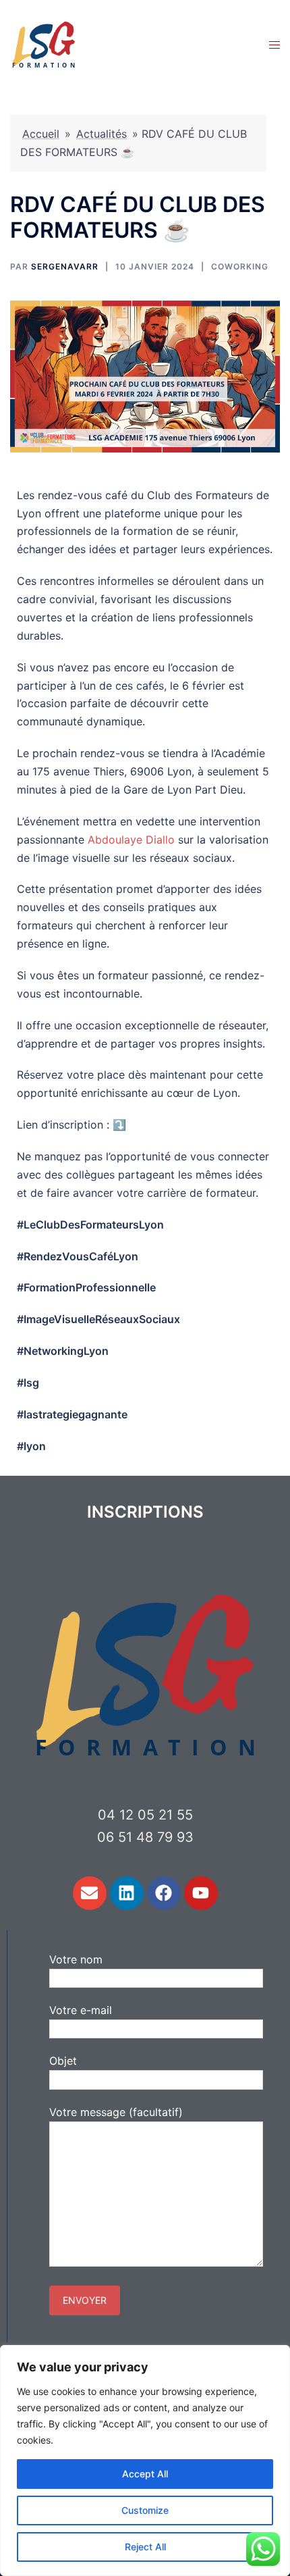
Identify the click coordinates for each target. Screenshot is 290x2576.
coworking (240, 266)
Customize (145, 2510)
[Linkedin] (127, 1893)
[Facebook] (164, 1893)
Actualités (101, 134)
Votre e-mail (81, 2010)
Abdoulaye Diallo (131, 840)
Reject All (145, 2547)
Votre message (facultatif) (116, 2112)
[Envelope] (90, 1893)
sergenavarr (65, 266)
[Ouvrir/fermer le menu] (274, 44)
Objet (63, 2061)
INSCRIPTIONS (145, 1512)
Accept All (145, 2474)
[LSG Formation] (44, 43)
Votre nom (76, 1959)
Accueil (41, 134)
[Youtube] (201, 1893)
